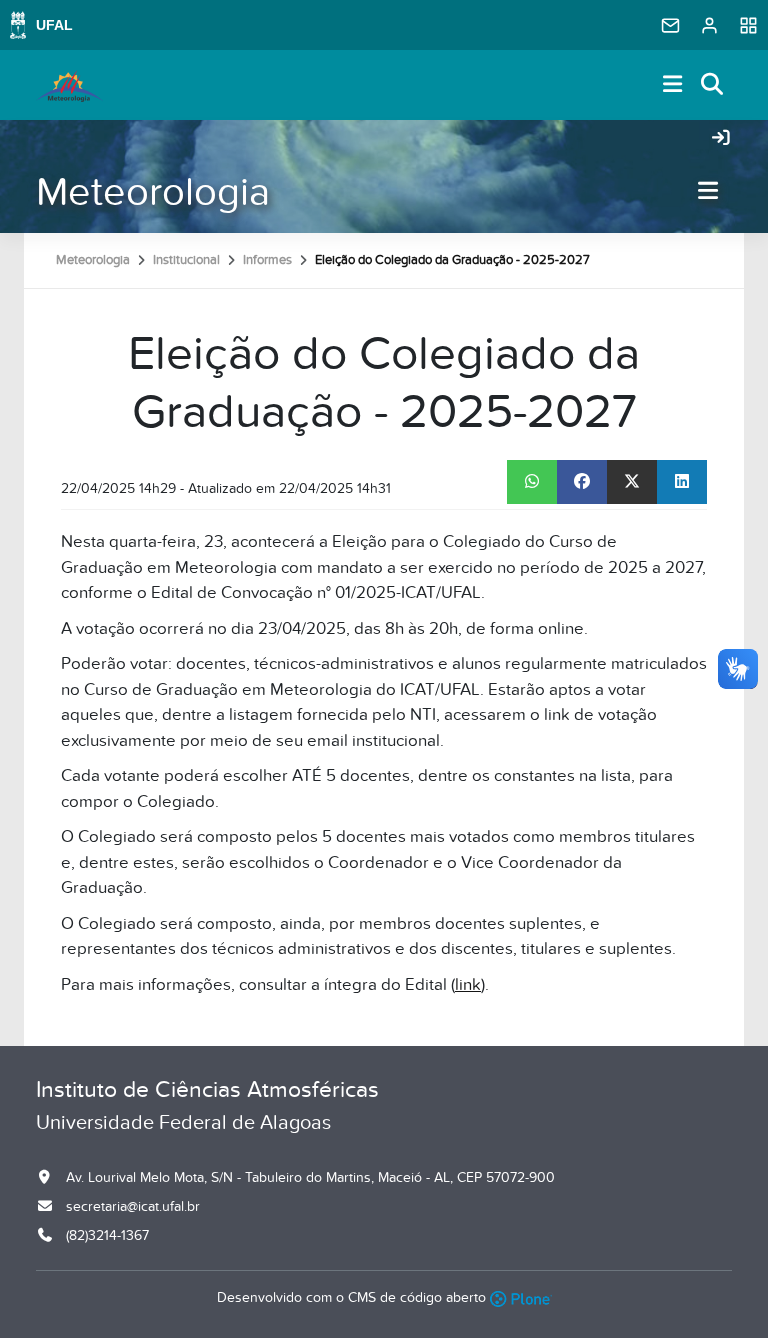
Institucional (186, 260)
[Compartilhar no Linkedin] (682, 482)
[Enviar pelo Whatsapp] (532, 482)
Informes (267, 260)
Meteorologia (153, 192)
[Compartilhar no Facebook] (582, 482)
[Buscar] (713, 85)
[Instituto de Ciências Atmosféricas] (69, 85)
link (468, 985)
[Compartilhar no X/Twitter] (632, 482)
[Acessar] (721, 139)
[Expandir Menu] (673, 85)
